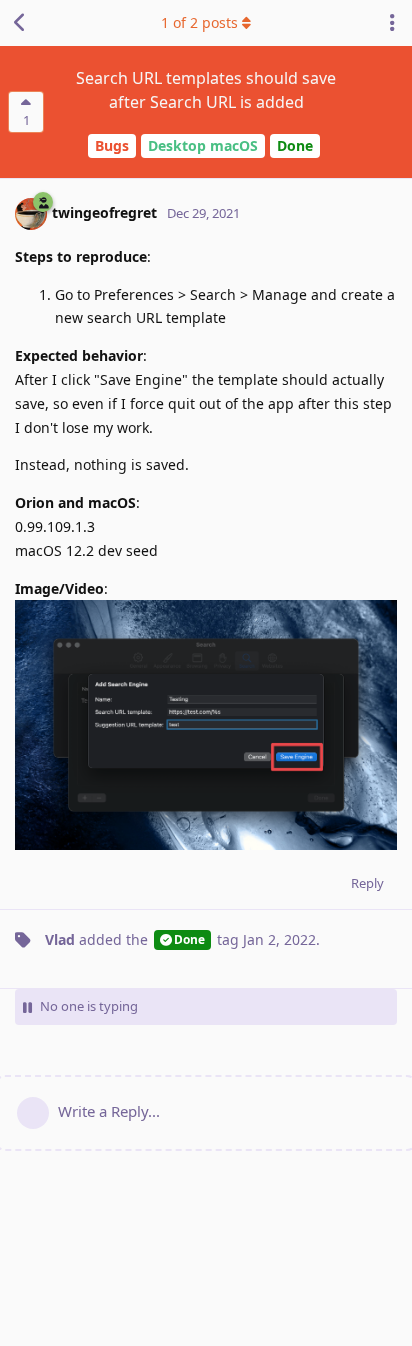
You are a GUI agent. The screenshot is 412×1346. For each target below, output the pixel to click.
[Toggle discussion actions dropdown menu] (392, 23)
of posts (199, 22)
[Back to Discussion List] (20, 23)
